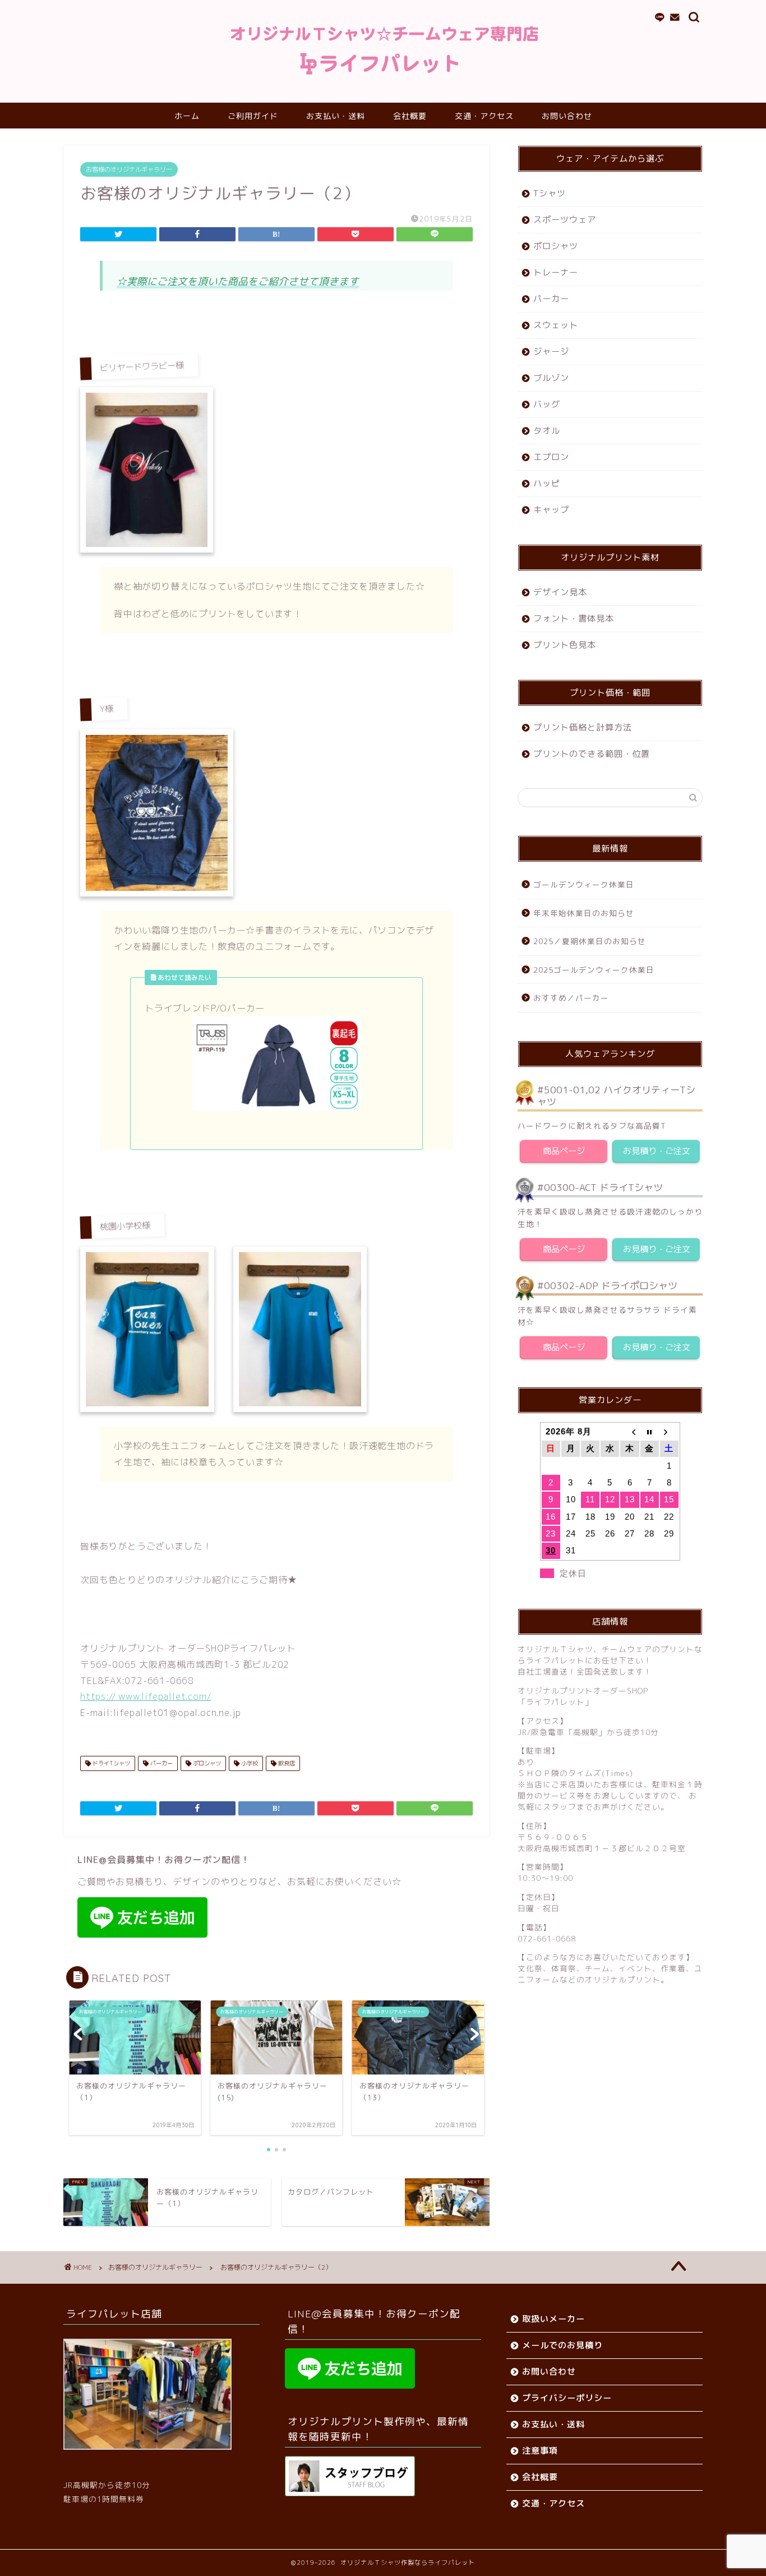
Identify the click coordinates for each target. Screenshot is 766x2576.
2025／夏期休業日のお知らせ (590, 941)
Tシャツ (550, 193)
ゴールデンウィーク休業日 (584, 884)
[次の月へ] (669, 1432)
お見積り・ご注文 (656, 1151)
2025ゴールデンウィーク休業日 (594, 970)
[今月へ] (650, 1432)
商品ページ (564, 1151)
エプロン (551, 457)
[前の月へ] (629, 1432)
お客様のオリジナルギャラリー (129, 169)
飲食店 (286, 1763)
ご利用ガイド (253, 116)
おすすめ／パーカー (571, 998)
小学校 (249, 1763)
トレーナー (556, 272)
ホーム (187, 116)
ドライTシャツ (110, 1763)
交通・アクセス (484, 116)
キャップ (551, 510)
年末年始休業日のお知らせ (584, 913)
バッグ (547, 404)
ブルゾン (551, 378)
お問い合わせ (567, 116)
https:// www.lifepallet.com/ (146, 1696)
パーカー (161, 1763)
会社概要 (410, 116)
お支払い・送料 (336, 116)
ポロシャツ (206, 1763)
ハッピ (547, 483)
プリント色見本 (565, 645)
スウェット (556, 325)
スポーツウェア (565, 220)
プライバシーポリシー (567, 2398)
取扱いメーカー (553, 2319)
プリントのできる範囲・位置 (592, 754)
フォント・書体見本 (574, 618)
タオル (547, 431)
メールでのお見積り (562, 2345)
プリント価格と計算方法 (583, 727)
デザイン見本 (560, 592)
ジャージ (551, 351)
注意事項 (540, 2451)
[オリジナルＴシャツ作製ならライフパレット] (383, 75)
